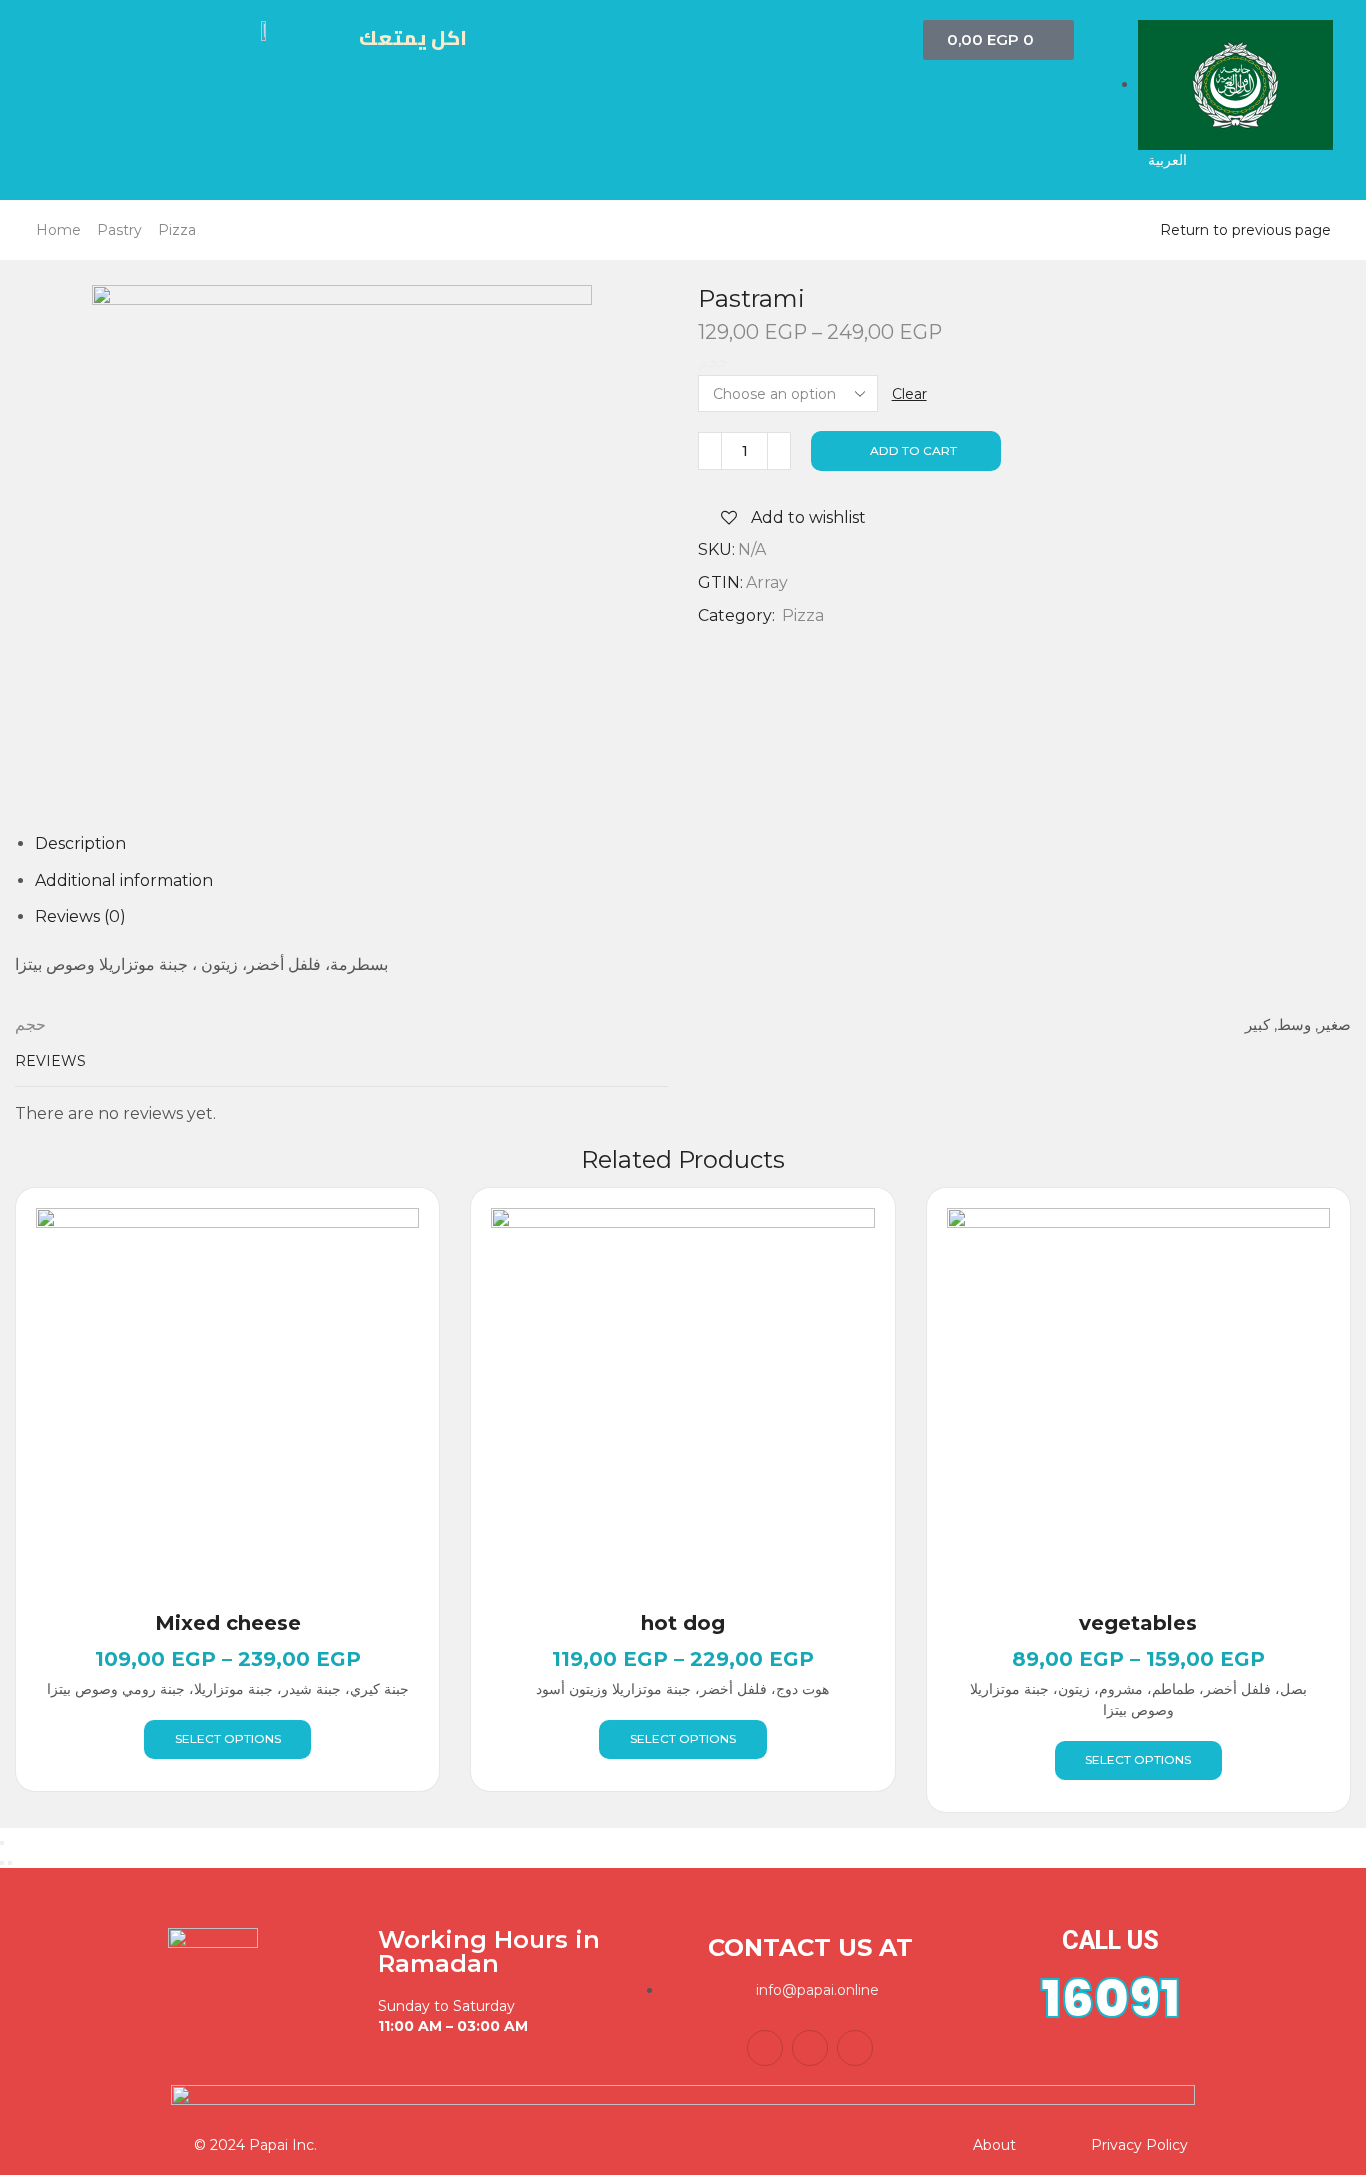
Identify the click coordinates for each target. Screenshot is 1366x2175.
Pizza (177, 230)
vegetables (1138, 1623)
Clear (909, 394)
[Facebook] (765, 2048)
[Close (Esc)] (2, 1843)
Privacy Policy (1139, 2145)
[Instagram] (855, 2048)
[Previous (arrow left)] (2, 1863)
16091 (1110, 1998)
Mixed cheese (228, 1623)
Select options (228, 1738)
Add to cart (913, 450)
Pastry (119, 230)
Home (58, 230)
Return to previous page (1245, 230)
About (994, 2145)
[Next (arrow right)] (10, 1863)
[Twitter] (810, 2048)
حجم (713, 362)
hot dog (683, 1623)
